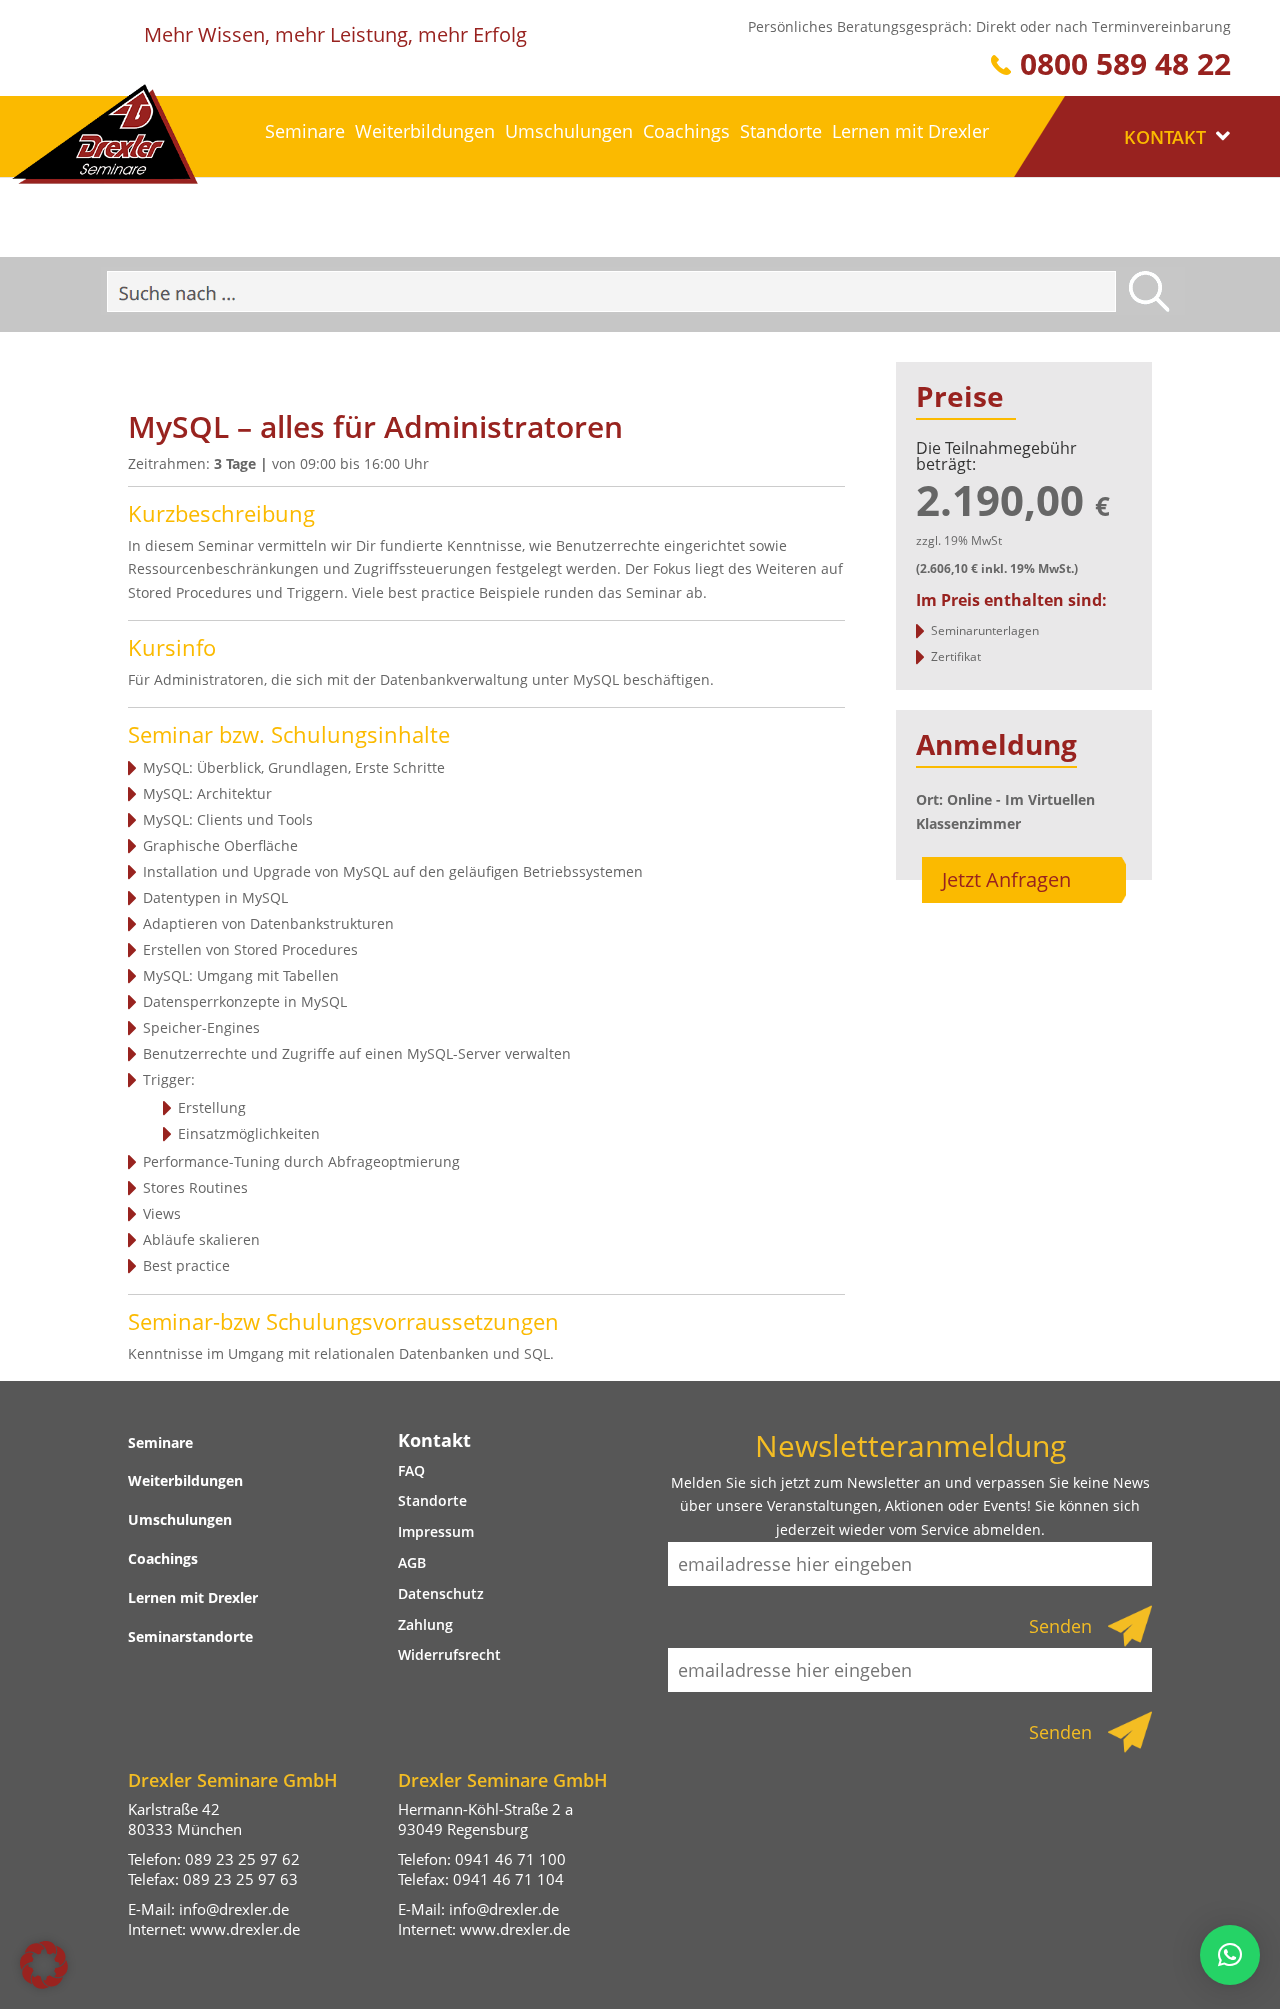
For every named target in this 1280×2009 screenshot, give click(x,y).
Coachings (686, 131)
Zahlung (425, 1624)
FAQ (411, 1470)
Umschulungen (569, 131)
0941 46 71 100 (510, 1859)
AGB (412, 1562)
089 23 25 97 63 (240, 1879)
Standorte (781, 131)
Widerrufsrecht (449, 1654)
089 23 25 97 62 (242, 1859)
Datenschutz (441, 1593)
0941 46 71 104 (508, 1879)
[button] (44, 1965)
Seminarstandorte (190, 1636)
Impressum (436, 1531)
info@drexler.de (234, 1909)
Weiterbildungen (425, 131)
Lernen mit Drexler (910, 131)
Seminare (305, 131)
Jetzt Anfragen (1006, 879)
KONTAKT (1167, 137)
